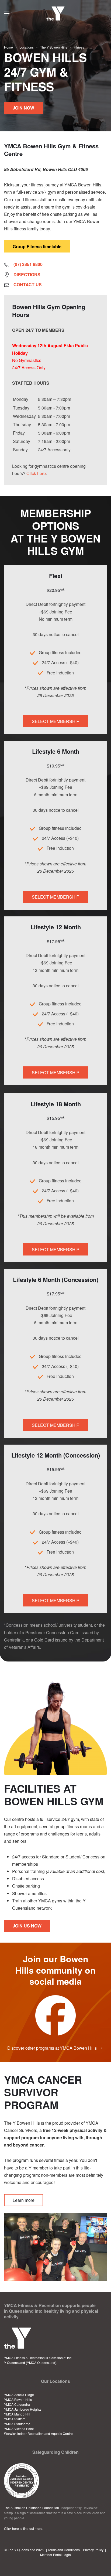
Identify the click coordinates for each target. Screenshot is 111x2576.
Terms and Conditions (64, 2550)
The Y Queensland (22, 2550)
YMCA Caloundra (17, 2404)
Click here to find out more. (24, 2528)
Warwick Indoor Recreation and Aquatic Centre (38, 2433)
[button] (7, 13)
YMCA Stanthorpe (17, 2424)
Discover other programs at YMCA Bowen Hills (52, 2048)
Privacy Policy (93, 2550)
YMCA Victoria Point (19, 2429)
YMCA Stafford (15, 2419)
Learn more (24, 2200)
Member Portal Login (55, 2555)
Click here (36, 473)
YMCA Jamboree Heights (23, 2409)
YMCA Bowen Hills (18, 2399)
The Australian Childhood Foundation (32, 2508)
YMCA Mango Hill (17, 2414)
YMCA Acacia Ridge (19, 2395)
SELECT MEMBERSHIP (56, 721)
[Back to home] (56, 13)
